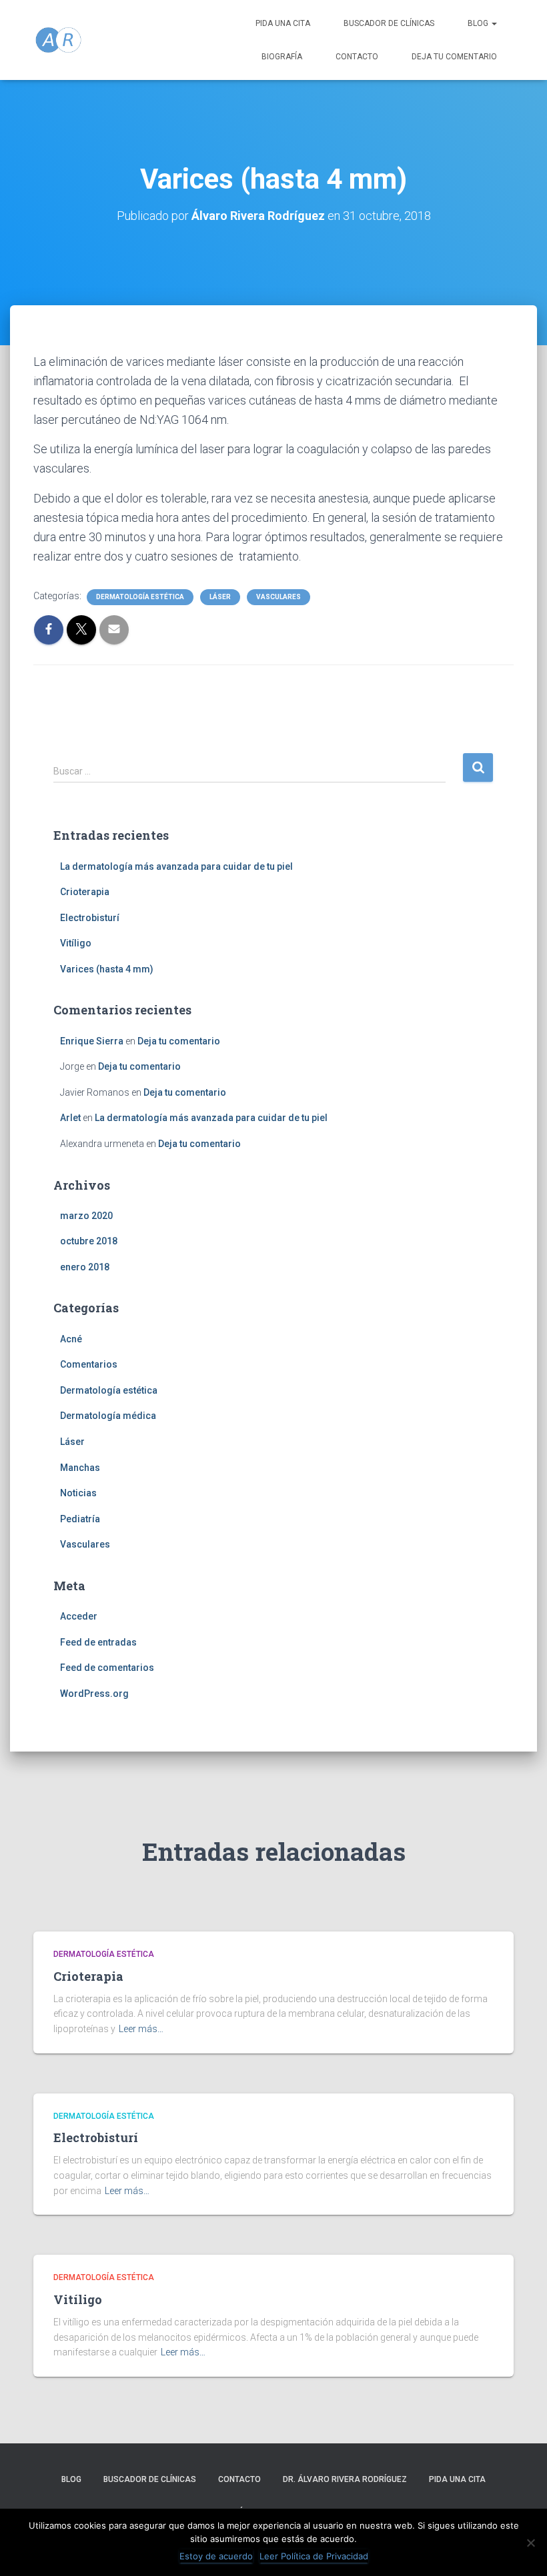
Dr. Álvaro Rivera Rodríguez (345, 2479)
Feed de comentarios (107, 1668)
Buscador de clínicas (389, 23)
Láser (220, 597)
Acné (71, 1339)
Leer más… (141, 2029)
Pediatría (80, 1519)
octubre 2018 (89, 1241)
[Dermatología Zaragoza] (58, 40)
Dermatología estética (140, 597)
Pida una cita (283, 23)
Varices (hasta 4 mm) (107, 969)
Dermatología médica (108, 1416)
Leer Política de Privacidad (314, 2556)
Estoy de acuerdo (216, 2556)
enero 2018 (85, 1267)
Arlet (70, 1118)
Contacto (357, 57)
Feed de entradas (98, 1642)
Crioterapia (85, 892)
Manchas (80, 1468)
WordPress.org (94, 1694)
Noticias (78, 1493)
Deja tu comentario (454, 57)
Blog (479, 23)
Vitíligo (76, 943)
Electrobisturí (90, 918)
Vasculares (279, 597)
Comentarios (89, 1364)
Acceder (79, 1616)
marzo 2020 (86, 1216)
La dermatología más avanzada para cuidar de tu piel (176, 866)
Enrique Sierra (92, 1041)
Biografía (282, 57)
